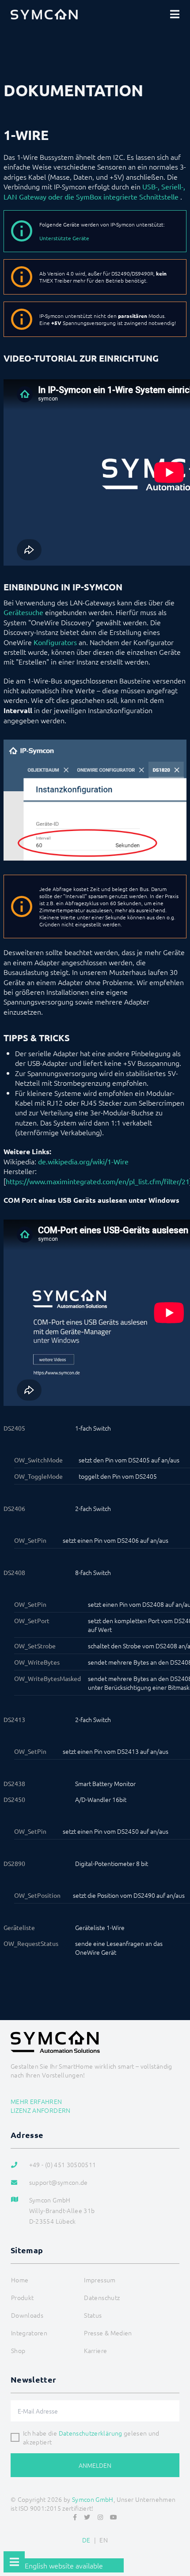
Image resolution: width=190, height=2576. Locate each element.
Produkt (22, 2297)
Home (20, 2280)
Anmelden (95, 2465)
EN (104, 2540)
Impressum (100, 2280)
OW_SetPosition (37, 1895)
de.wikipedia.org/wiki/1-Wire (83, 1161)
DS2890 (14, 1863)
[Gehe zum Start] (179, 2548)
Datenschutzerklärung (91, 2433)
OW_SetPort (32, 1620)
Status (93, 2315)
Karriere (95, 2350)
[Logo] (44, 14)
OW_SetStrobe (35, 1646)
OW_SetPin (30, 1540)
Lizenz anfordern (41, 2110)
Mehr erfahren (36, 2101)
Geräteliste (19, 1927)
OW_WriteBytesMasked (47, 1678)
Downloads (27, 2315)
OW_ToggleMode (38, 1476)
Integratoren (29, 2333)
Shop (18, 2350)
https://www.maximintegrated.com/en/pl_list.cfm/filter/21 (98, 1181)
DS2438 (14, 1783)
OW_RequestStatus (31, 1943)
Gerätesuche (23, 612)
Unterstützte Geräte (64, 238)
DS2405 (14, 1428)
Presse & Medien (108, 2333)
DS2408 (14, 1572)
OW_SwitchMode (38, 1460)
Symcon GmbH (93, 2499)
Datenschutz (102, 2297)
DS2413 (14, 1719)
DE (86, 2540)
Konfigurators (55, 642)
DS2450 (14, 1799)
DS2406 (14, 1508)
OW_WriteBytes (37, 1662)
